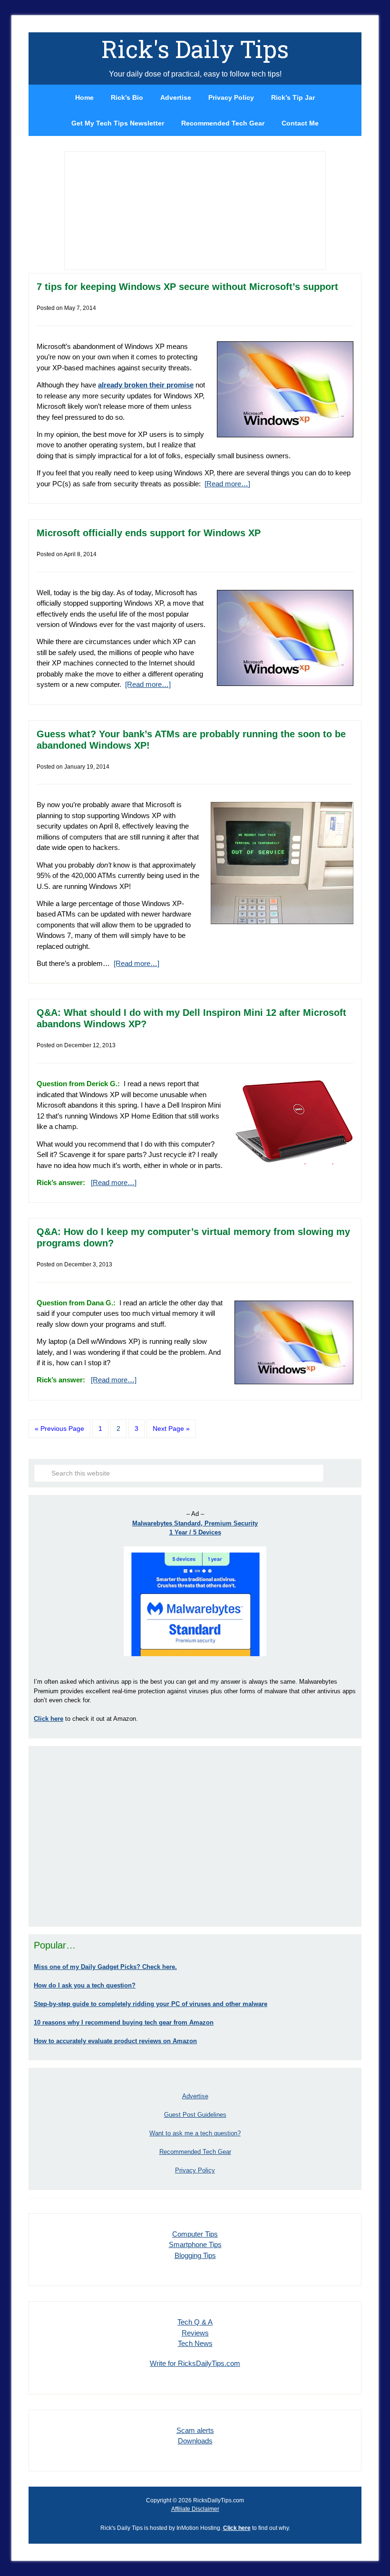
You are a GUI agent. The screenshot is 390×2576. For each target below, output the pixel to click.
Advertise (195, 2096)
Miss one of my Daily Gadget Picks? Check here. (105, 1967)
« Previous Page (59, 1428)
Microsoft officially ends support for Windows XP (149, 533)
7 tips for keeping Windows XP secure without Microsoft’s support (187, 287)
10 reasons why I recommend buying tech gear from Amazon (124, 2022)
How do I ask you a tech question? (85, 1985)
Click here (237, 2528)
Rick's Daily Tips (195, 49)
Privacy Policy (195, 2170)
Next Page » (171, 1428)
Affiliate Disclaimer (195, 2509)
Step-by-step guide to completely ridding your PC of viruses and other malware (151, 2004)
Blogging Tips (195, 2255)
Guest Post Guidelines (195, 2115)
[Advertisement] (195, 1836)
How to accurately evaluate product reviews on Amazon (115, 2041)
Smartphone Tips (195, 2244)
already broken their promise (146, 385)
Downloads (195, 2441)
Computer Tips (195, 2234)
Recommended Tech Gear (195, 2152)
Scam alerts (195, 2430)
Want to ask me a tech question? (195, 2133)
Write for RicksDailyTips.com (195, 2363)
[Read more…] (227, 484)
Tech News (195, 2343)
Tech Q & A (195, 2322)
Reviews (195, 2333)
